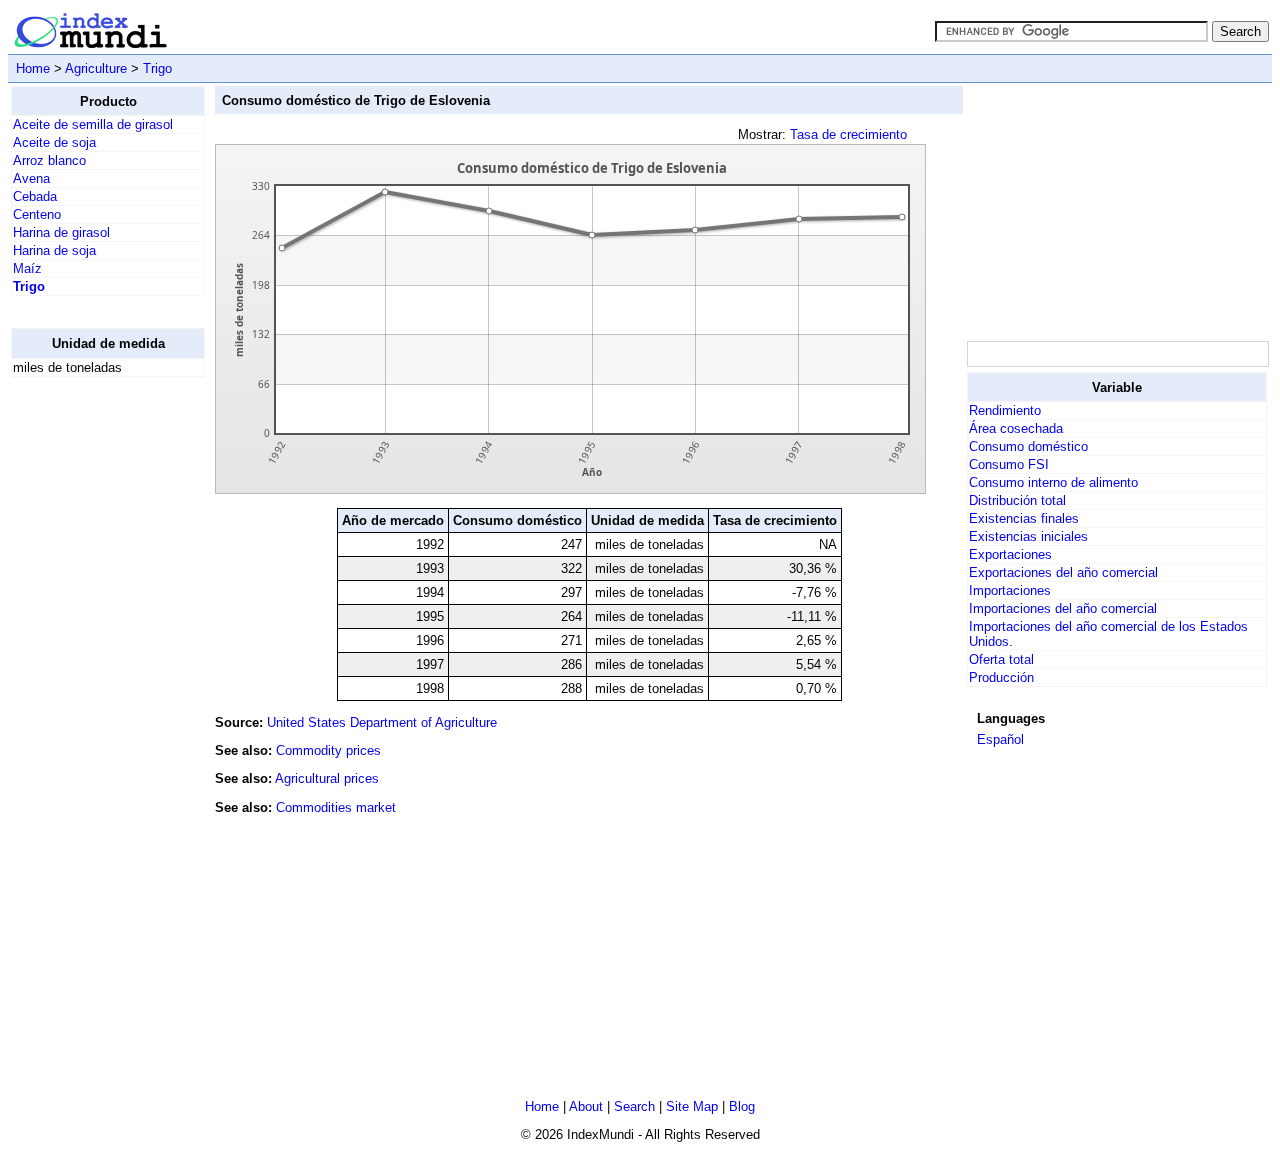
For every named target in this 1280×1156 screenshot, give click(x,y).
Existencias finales (1024, 518)
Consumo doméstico (1028, 446)
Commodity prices (328, 750)
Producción (1001, 677)
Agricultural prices (327, 778)
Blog (742, 1106)
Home (33, 68)
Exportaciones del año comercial (1063, 572)
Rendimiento (1005, 410)
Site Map (692, 1106)
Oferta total (1001, 659)
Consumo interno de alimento (1053, 482)
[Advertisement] (91, 693)
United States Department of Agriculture (382, 722)
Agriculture (96, 68)
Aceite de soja (54, 142)
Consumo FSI (1009, 464)
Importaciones (1010, 590)
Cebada (35, 196)
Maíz (27, 268)
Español (1000, 739)
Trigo (157, 68)
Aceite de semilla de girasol (93, 124)
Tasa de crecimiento (848, 134)
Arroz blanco (49, 160)
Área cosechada (1016, 428)
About (586, 1106)
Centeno (37, 214)
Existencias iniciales (1028, 536)
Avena (31, 178)
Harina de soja (54, 250)
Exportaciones (1010, 554)
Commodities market (336, 807)
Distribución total (1017, 500)
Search (634, 1106)
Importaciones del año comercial (1063, 608)
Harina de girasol (61, 232)
